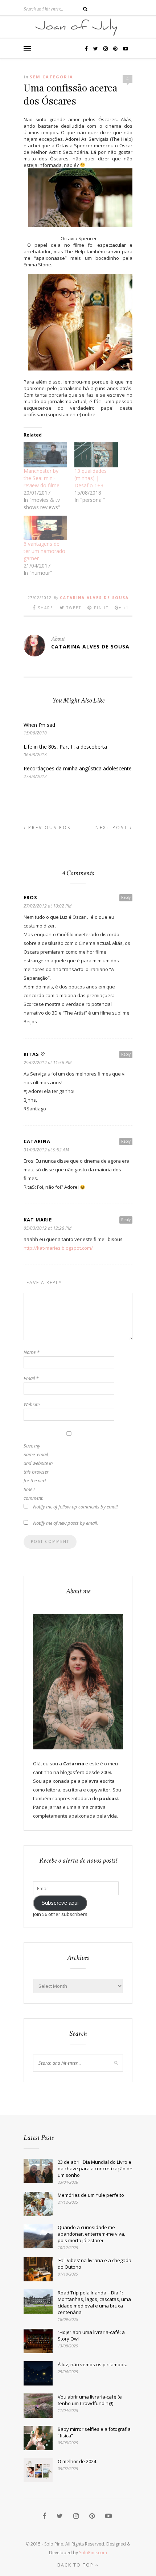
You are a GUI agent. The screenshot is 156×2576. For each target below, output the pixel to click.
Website (32, 1404)
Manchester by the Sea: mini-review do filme (42, 478)
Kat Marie (38, 1220)
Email (31, 1378)
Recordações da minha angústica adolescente (78, 768)
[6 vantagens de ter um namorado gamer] (45, 528)
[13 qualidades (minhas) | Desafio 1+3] (96, 455)
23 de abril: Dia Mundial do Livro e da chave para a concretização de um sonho (95, 2168)
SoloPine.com (93, 2553)
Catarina (37, 1141)
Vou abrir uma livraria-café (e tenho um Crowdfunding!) (90, 2400)
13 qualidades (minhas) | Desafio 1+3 (91, 478)
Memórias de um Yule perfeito (91, 2195)
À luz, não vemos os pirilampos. (92, 2364)
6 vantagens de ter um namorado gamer (44, 551)
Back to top (76, 2565)
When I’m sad (39, 725)
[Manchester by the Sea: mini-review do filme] (45, 455)
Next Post (113, 828)
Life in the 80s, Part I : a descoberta (65, 747)
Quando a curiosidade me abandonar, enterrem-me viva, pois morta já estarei (91, 2234)
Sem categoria (52, 77)
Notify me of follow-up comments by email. (76, 1507)
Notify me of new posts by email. (65, 1523)
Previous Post (50, 828)
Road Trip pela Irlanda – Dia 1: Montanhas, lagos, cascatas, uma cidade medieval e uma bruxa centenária (94, 2302)
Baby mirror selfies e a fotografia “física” (94, 2432)
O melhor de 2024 (77, 2461)
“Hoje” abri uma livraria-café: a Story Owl (91, 2335)
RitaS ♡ (34, 1054)
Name (31, 1352)
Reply (126, 897)
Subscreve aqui (60, 1903)
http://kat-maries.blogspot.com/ (58, 1248)
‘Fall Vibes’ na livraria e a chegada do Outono (95, 2264)
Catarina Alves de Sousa (94, 598)
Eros (30, 897)
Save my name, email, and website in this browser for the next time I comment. (38, 1472)
